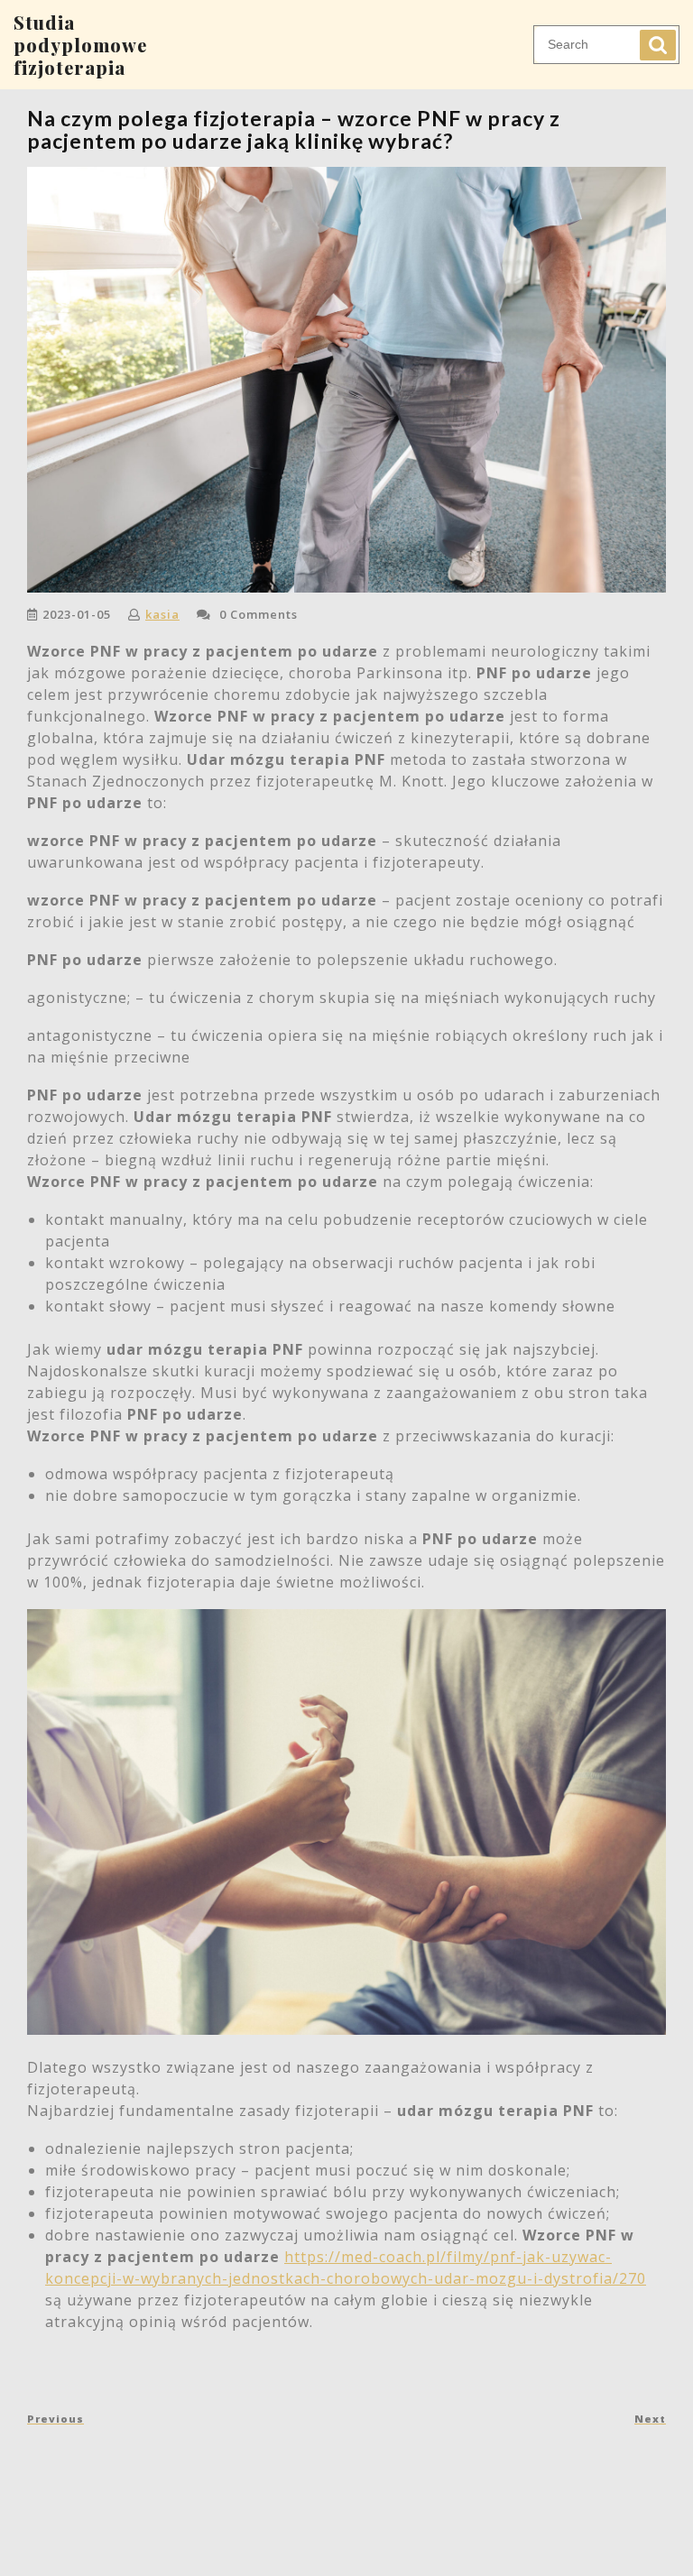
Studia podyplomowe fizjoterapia (80, 45)
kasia (162, 614)
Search (658, 45)
